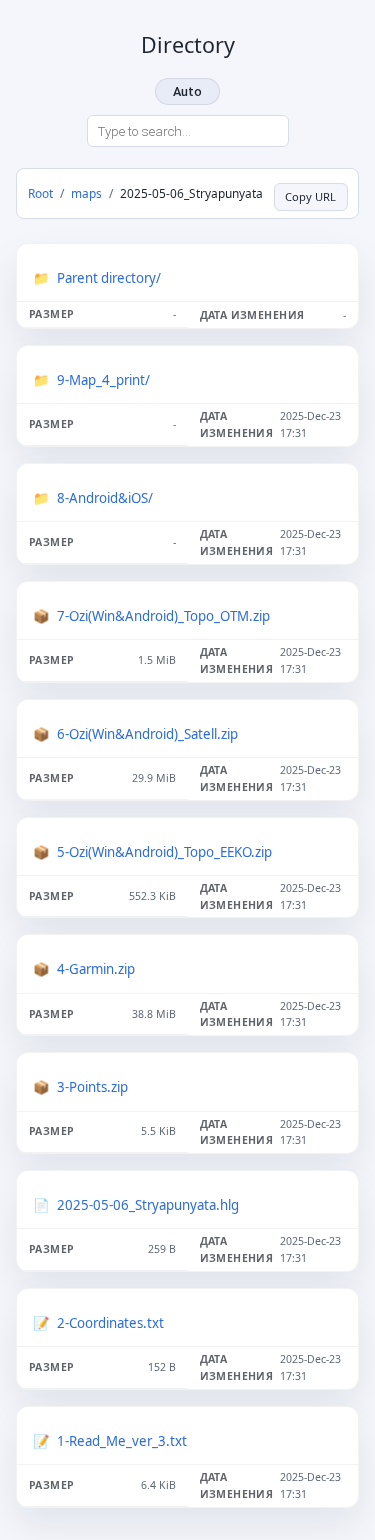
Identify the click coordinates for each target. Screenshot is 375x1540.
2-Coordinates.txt (110, 1323)
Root (40, 193)
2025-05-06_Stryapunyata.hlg (148, 1205)
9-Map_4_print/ (103, 380)
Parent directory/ (109, 278)
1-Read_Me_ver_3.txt (122, 1441)
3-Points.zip (92, 1087)
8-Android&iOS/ (105, 498)
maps (86, 193)
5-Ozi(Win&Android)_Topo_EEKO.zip (164, 852)
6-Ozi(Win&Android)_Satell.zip (147, 734)
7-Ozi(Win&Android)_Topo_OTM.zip (163, 616)
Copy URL (310, 196)
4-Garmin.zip (96, 969)
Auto (187, 91)
